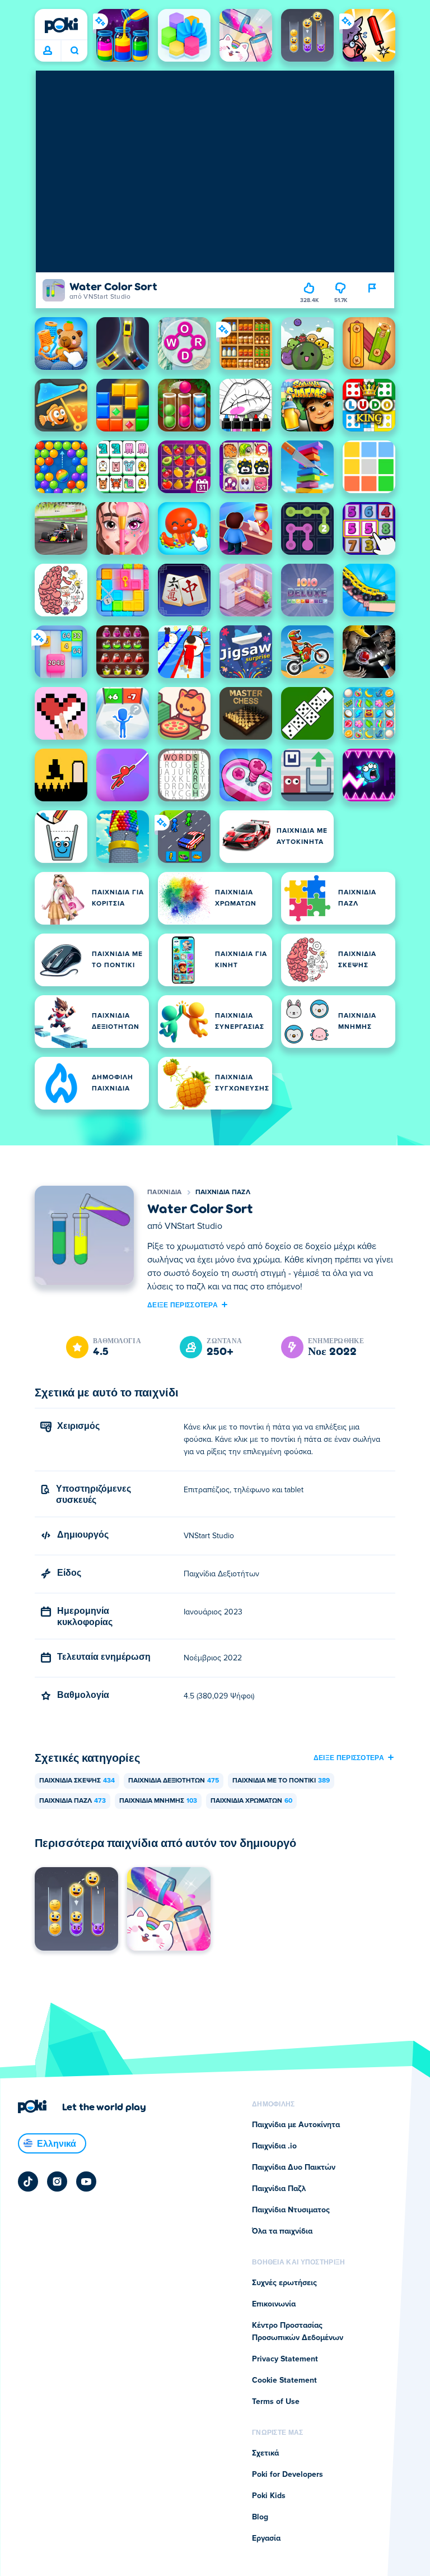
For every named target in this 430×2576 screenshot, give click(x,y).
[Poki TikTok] (28, 2182)
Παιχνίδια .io (274, 2146)
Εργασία (266, 2538)
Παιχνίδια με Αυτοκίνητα (296, 2125)
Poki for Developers (288, 2475)
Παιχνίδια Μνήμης (158, 1801)
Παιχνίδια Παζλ (223, 1192)
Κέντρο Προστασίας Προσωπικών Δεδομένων (298, 2332)
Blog (260, 2517)
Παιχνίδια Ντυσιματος (291, 2210)
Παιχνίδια (165, 1192)
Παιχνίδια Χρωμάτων (251, 1801)
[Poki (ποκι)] (61, 25)
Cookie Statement (284, 2380)
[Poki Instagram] (57, 2182)
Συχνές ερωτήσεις (284, 2283)
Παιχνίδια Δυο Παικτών (294, 2167)
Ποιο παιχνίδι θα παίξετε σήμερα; (74, 51)
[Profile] (48, 51)
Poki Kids (269, 2496)
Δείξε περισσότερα (183, 1305)
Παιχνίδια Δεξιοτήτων (174, 1781)
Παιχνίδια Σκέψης (77, 1781)
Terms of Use (276, 2402)
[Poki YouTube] (86, 2182)
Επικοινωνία (274, 2304)
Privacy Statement (285, 2359)
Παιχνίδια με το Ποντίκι (281, 1781)
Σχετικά (265, 2453)
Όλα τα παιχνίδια (282, 2231)
